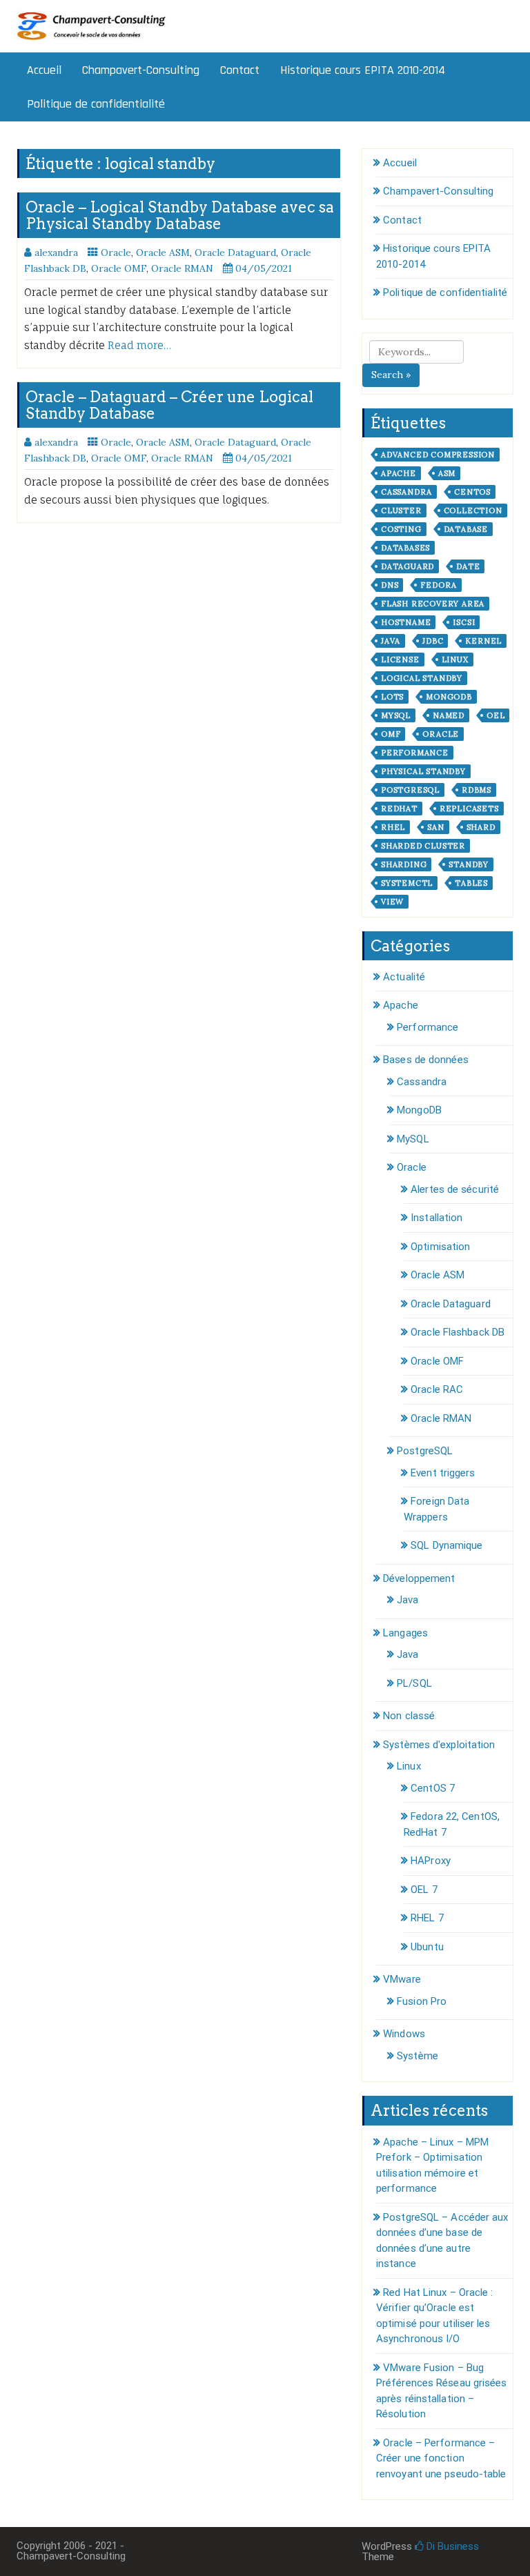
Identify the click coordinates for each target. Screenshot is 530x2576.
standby (469, 864)
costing (401, 529)
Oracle (116, 252)
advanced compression (438, 455)
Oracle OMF (119, 268)
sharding (404, 864)
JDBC (433, 641)
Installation (436, 1218)
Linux (455, 660)
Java (391, 641)
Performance (428, 1027)
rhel (393, 827)
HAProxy (431, 1861)
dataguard (408, 566)
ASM (447, 473)
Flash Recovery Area (433, 604)
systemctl (407, 883)
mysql (396, 715)
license (400, 660)
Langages (405, 1633)
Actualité (404, 977)
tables (471, 883)
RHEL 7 (427, 1918)
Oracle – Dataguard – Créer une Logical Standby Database (169, 405)
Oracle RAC (437, 1389)
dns (390, 585)
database (466, 529)
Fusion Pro (422, 2001)
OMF (391, 734)
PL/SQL (414, 1683)
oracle (441, 734)
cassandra (406, 492)
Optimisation (440, 1247)
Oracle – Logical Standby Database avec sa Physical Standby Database (180, 215)
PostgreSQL (425, 1451)
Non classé (409, 1716)
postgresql (410, 790)
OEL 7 (424, 1890)
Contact (240, 70)
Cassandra (422, 1082)
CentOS (472, 492)
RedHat (399, 809)
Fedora (439, 585)
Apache (399, 473)
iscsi (464, 622)
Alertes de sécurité (455, 1189)
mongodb (449, 697)
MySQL (413, 1139)
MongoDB (419, 1110)
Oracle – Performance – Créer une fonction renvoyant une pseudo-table (441, 2458)
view (392, 902)
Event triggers (443, 1473)
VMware (402, 1979)
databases (405, 548)
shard (481, 827)
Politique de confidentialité (96, 104)
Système (418, 2056)
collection (473, 511)
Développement (419, 1578)
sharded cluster (423, 846)
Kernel (483, 641)
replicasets (469, 809)
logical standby (422, 678)
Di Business (451, 2546)
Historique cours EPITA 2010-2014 (363, 70)
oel (495, 715)
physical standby (423, 771)
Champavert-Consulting (141, 70)
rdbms (477, 790)
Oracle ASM (163, 252)
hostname (406, 622)
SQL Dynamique (446, 1545)
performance (415, 753)
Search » (391, 375)
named (449, 715)
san (435, 827)
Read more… (139, 345)
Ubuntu (427, 1947)
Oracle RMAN (182, 268)
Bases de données (426, 1060)
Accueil (44, 70)
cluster (401, 511)
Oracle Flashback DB (458, 1332)
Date (468, 566)
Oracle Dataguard (235, 252)
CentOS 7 (433, 1788)
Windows (404, 2034)
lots (392, 697)
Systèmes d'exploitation (439, 1745)
